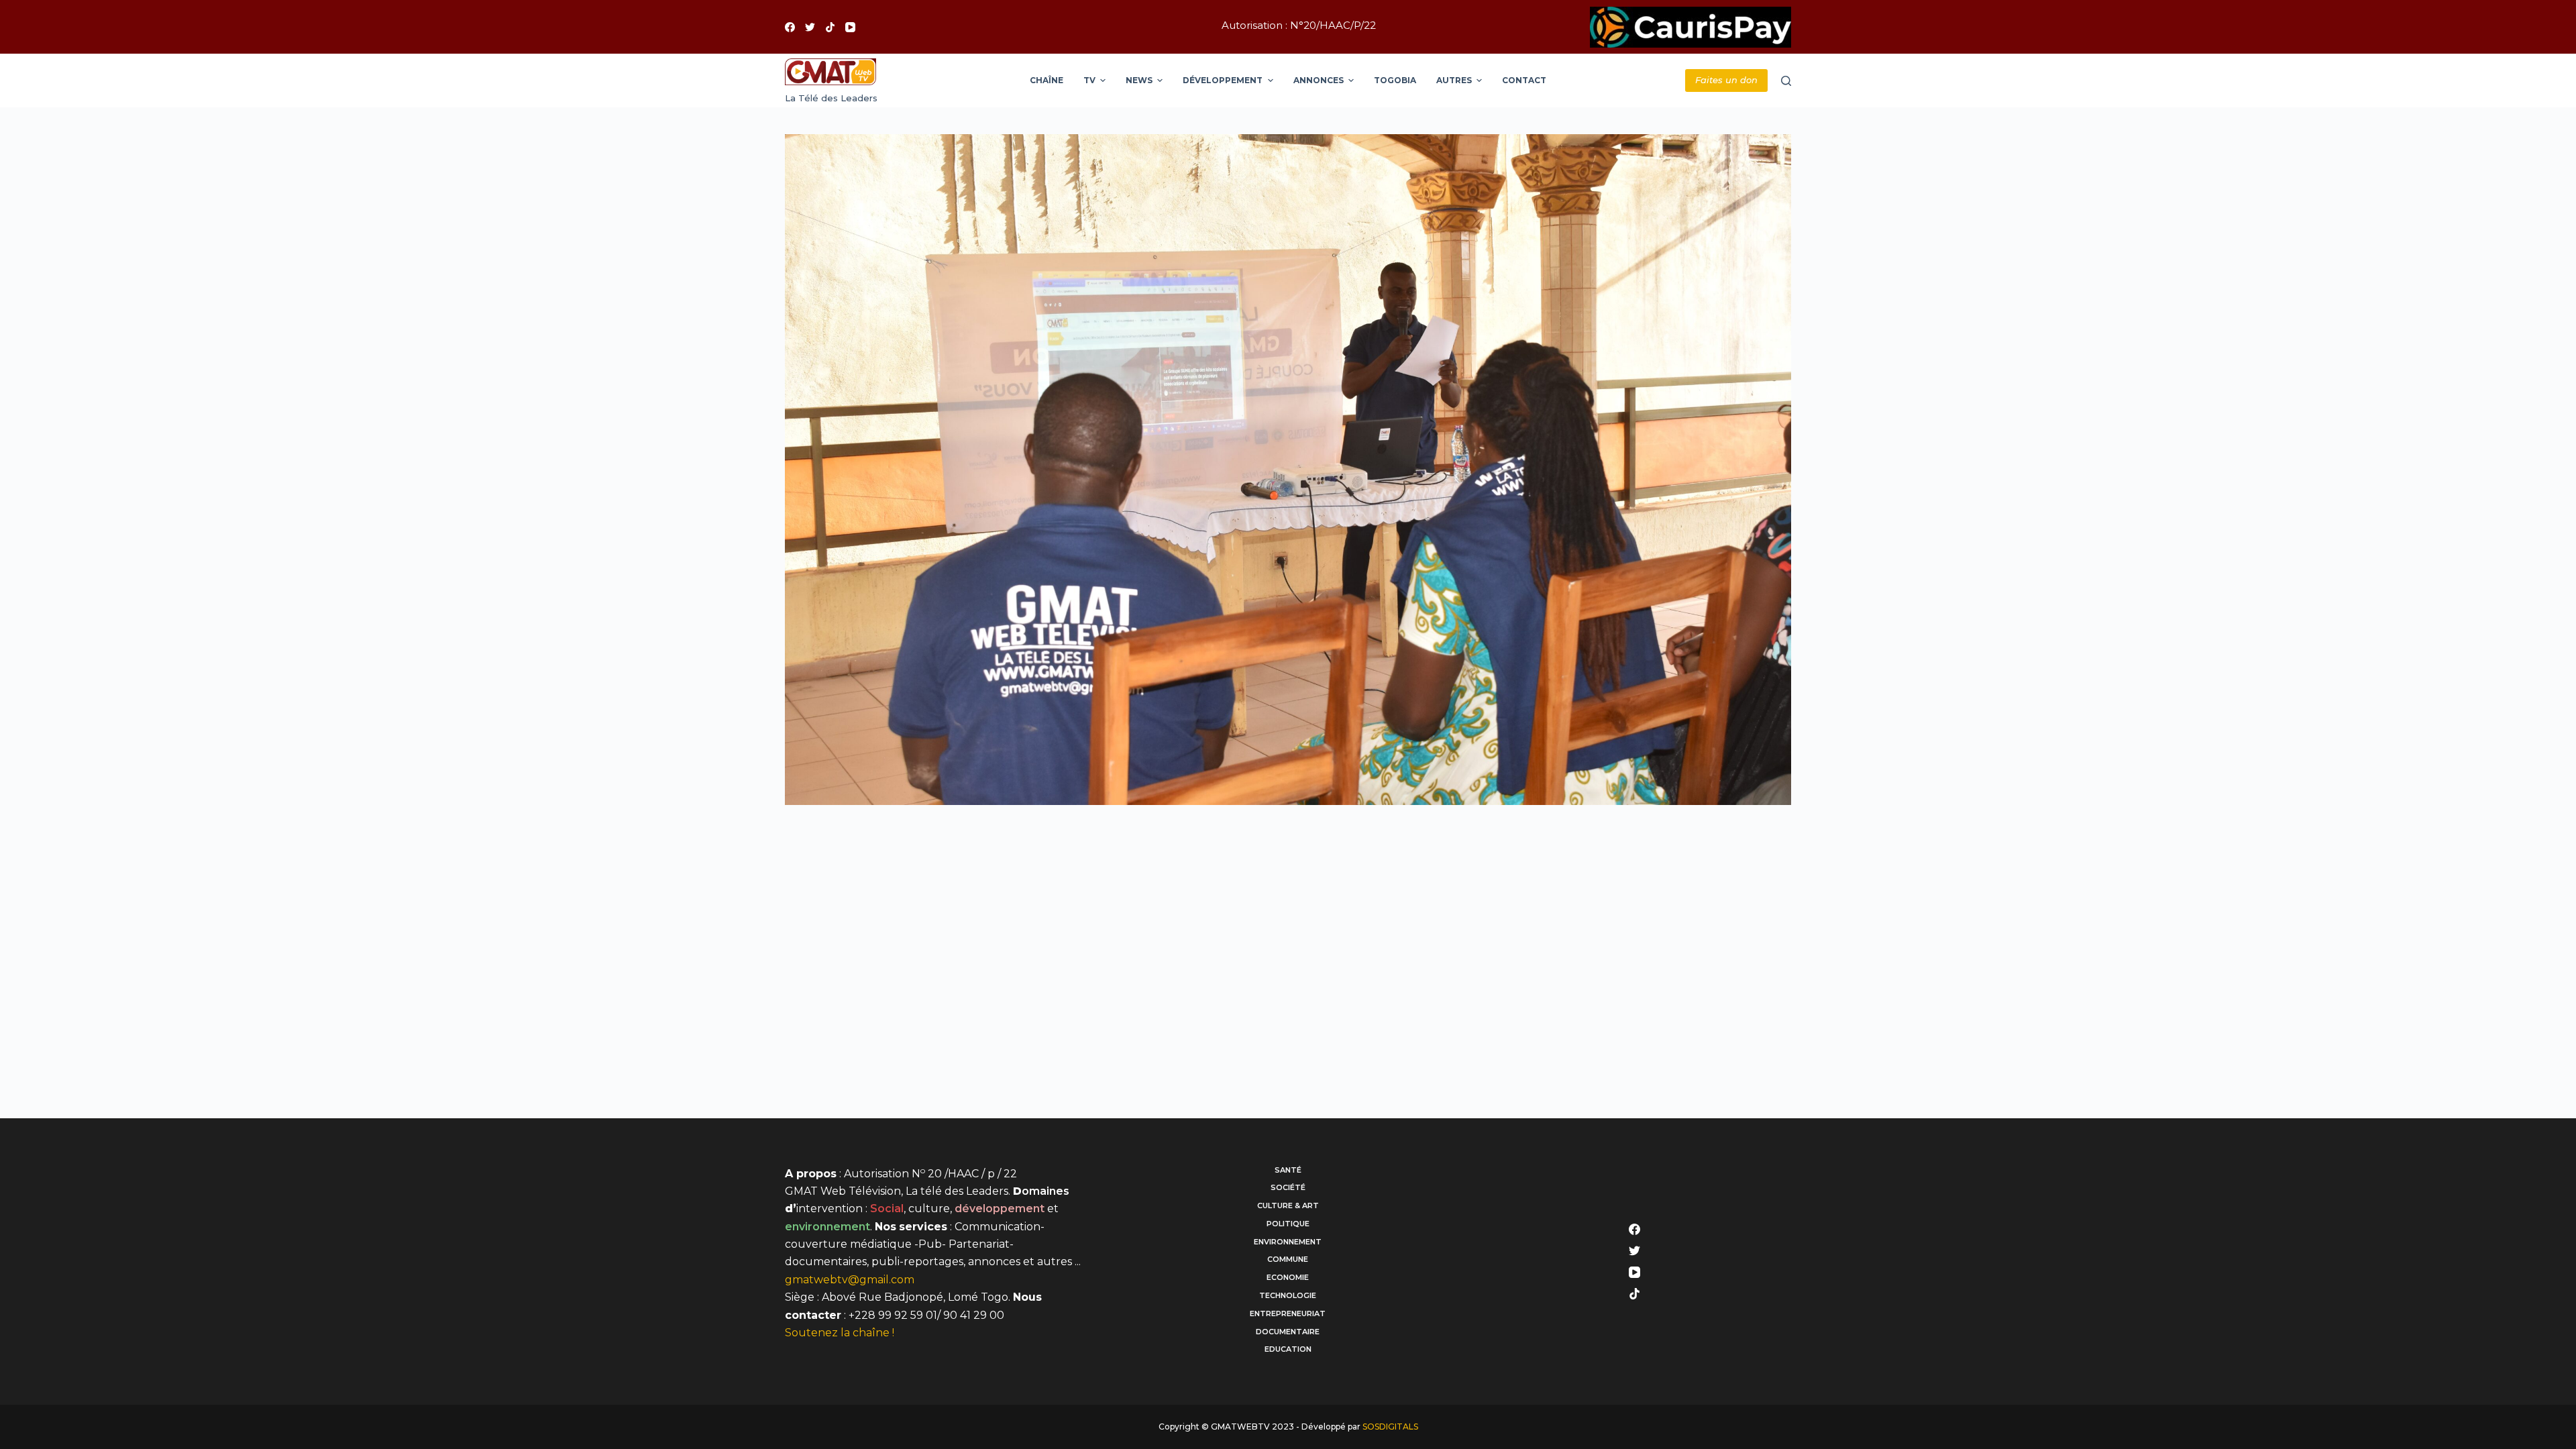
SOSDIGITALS (1390, 1427)
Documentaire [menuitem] (1288, 1332)
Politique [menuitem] (1288, 1224)
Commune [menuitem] (1288, 1259)
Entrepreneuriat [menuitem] (1288, 1313)
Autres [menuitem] (1454, 80)
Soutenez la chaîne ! (840, 1333)
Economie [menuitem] (1288, 1277)
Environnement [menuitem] (1288, 1242)
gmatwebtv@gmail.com (850, 1280)
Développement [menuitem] (1223, 80)
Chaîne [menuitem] (1046, 80)
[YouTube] (850, 27)
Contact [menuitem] (1524, 80)
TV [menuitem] (1089, 80)
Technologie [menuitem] (1288, 1295)
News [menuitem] (1139, 80)
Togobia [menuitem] (1395, 80)
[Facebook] (790, 27)
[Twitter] (810, 27)
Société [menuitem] (1288, 1187)
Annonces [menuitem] (1319, 80)
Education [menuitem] (1288, 1349)
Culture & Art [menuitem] (1288, 1205)
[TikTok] (830, 27)
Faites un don (1726, 80)
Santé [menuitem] (1288, 1170)
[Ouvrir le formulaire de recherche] (1786, 81)
